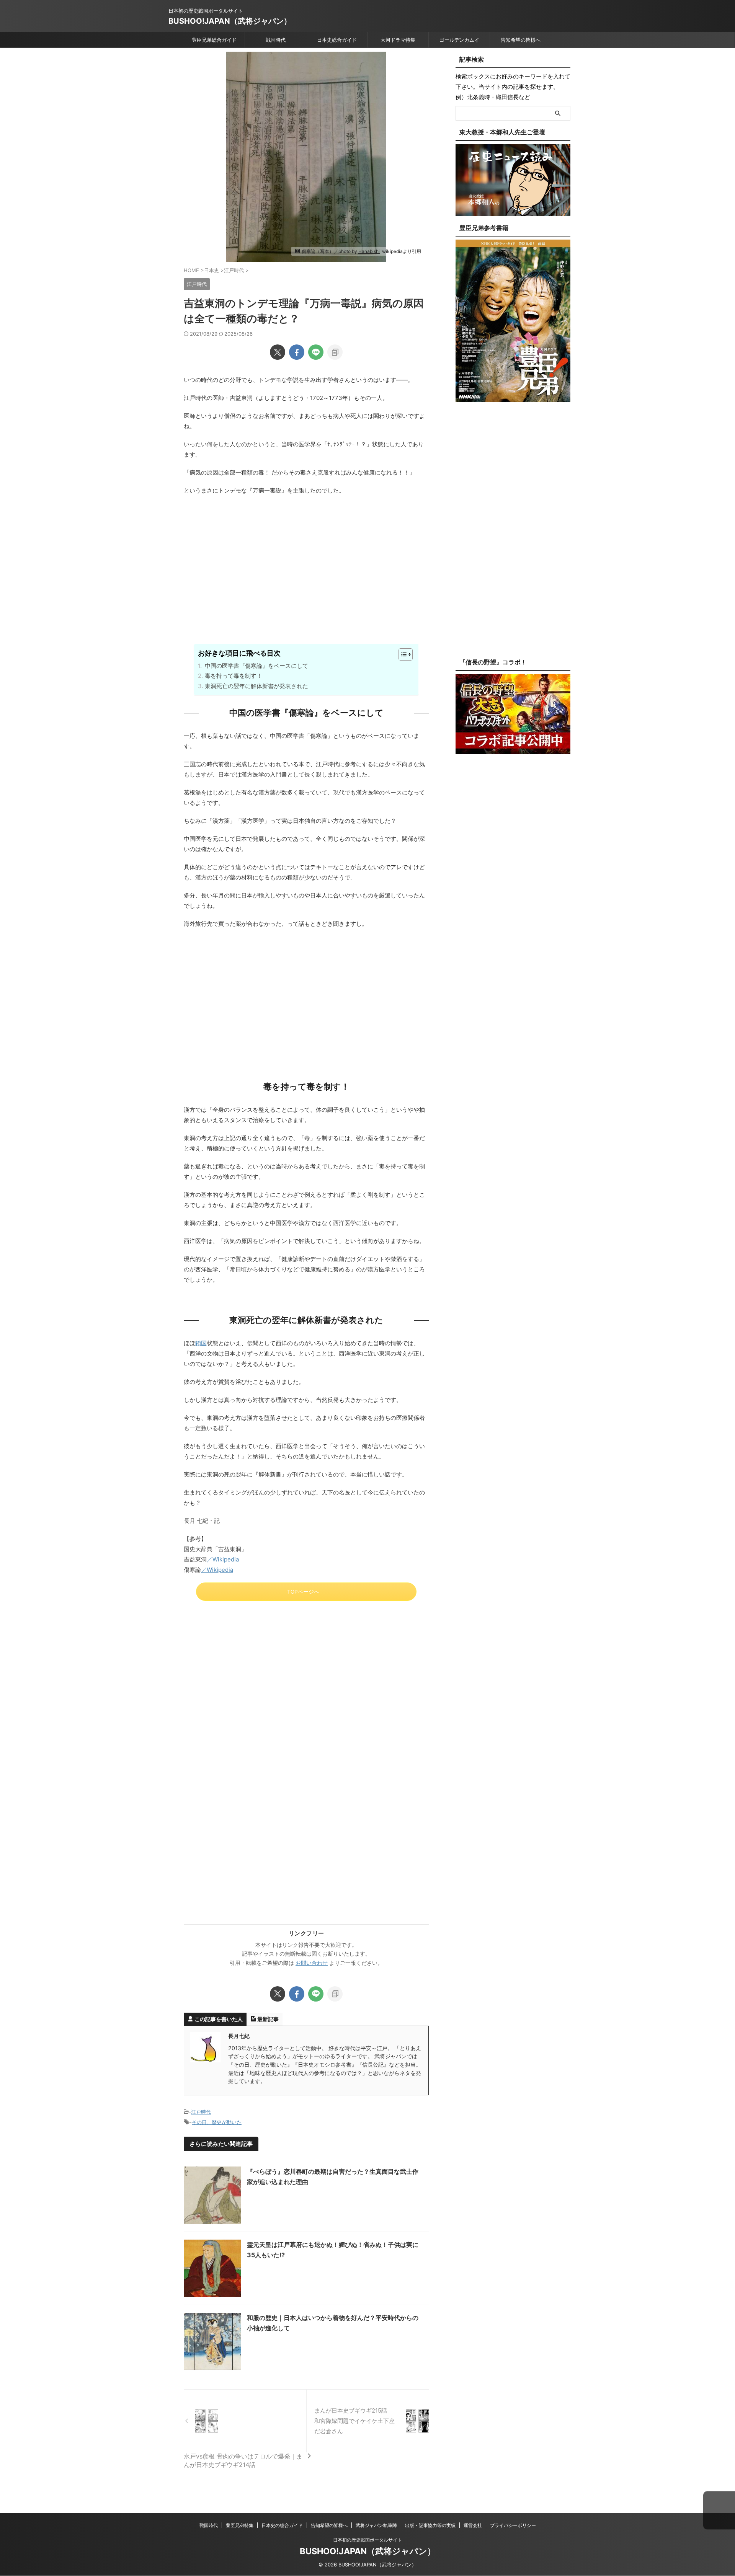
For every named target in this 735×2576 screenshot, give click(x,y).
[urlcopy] (335, 352)
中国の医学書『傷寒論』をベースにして (256, 666)
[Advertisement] (306, 582)
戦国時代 (276, 40)
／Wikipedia (223, 1559)
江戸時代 (201, 2112)
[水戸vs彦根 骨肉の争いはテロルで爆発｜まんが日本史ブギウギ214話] (245, 2421)
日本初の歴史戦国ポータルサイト (367, 2540)
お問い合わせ (312, 1963)
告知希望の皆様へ (521, 40)
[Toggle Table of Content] (402, 654)
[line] (316, 352)
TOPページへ (303, 1592)
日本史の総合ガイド (282, 2525)
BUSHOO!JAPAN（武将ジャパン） (230, 21)
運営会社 (473, 2525)
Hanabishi (369, 251)
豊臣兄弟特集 (240, 2525)
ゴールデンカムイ (459, 40)
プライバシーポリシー (513, 2525)
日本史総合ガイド (337, 40)
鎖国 (201, 1343)
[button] (719, 2511)
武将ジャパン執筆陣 (376, 2525)
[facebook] (297, 352)
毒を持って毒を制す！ (234, 676)
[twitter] (278, 352)
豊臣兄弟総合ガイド (214, 40)
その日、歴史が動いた (217, 2122)
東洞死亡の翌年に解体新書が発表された (256, 686)
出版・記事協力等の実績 (430, 2525)
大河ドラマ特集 (398, 40)
